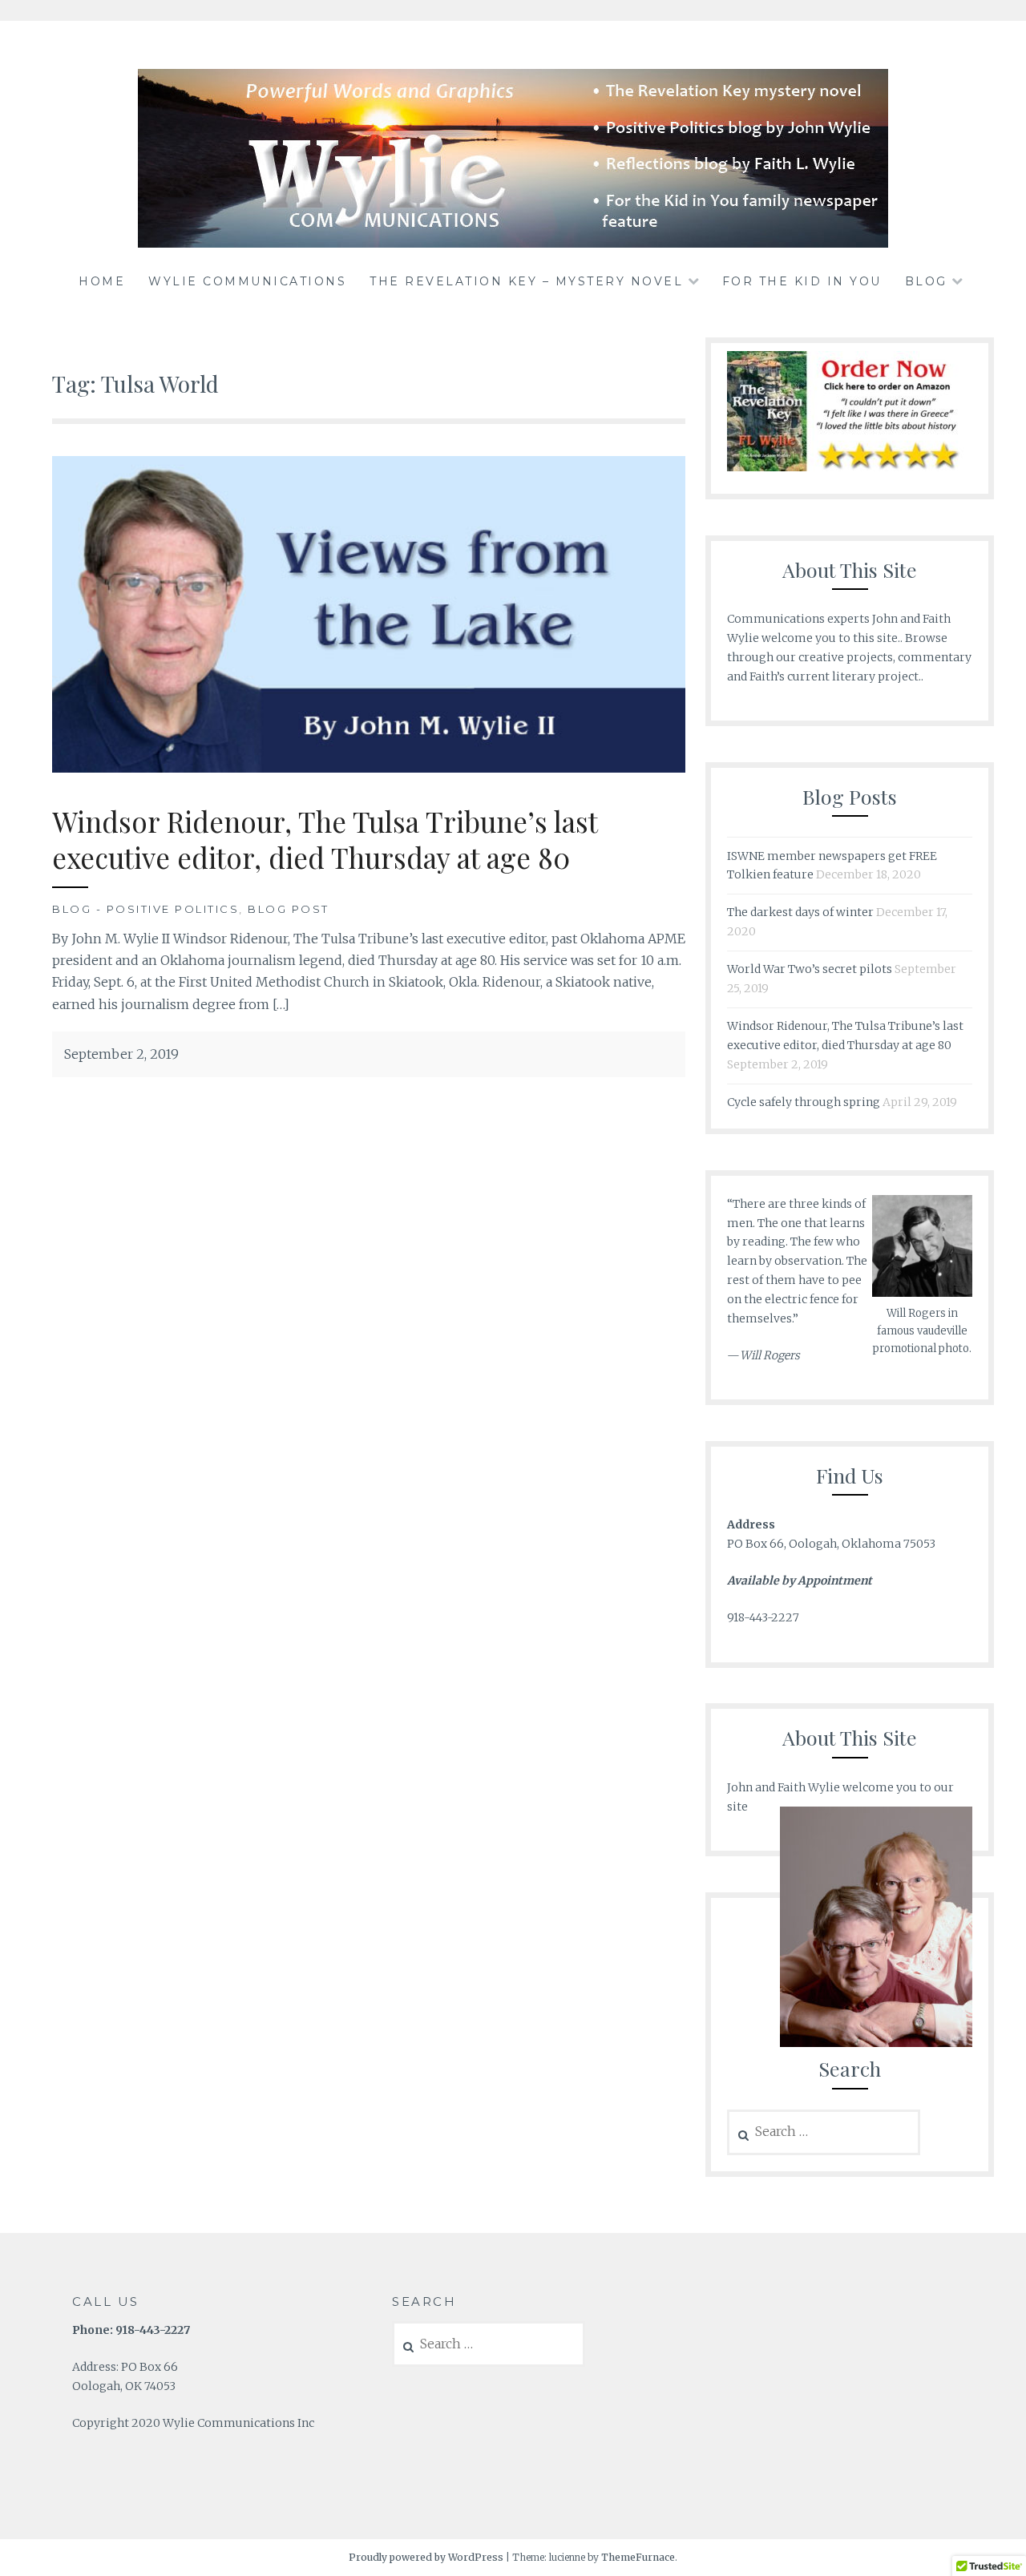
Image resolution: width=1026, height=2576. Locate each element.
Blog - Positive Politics (145, 909)
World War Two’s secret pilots (810, 969)
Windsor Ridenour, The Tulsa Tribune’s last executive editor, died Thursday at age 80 (325, 840)
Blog (926, 281)
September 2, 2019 (121, 1054)
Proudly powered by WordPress (426, 2557)
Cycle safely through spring (804, 1102)
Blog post (289, 909)
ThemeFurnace (638, 2557)
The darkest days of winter (800, 912)
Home (102, 281)
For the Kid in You (802, 281)
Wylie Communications (247, 281)
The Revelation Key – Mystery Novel (526, 281)
